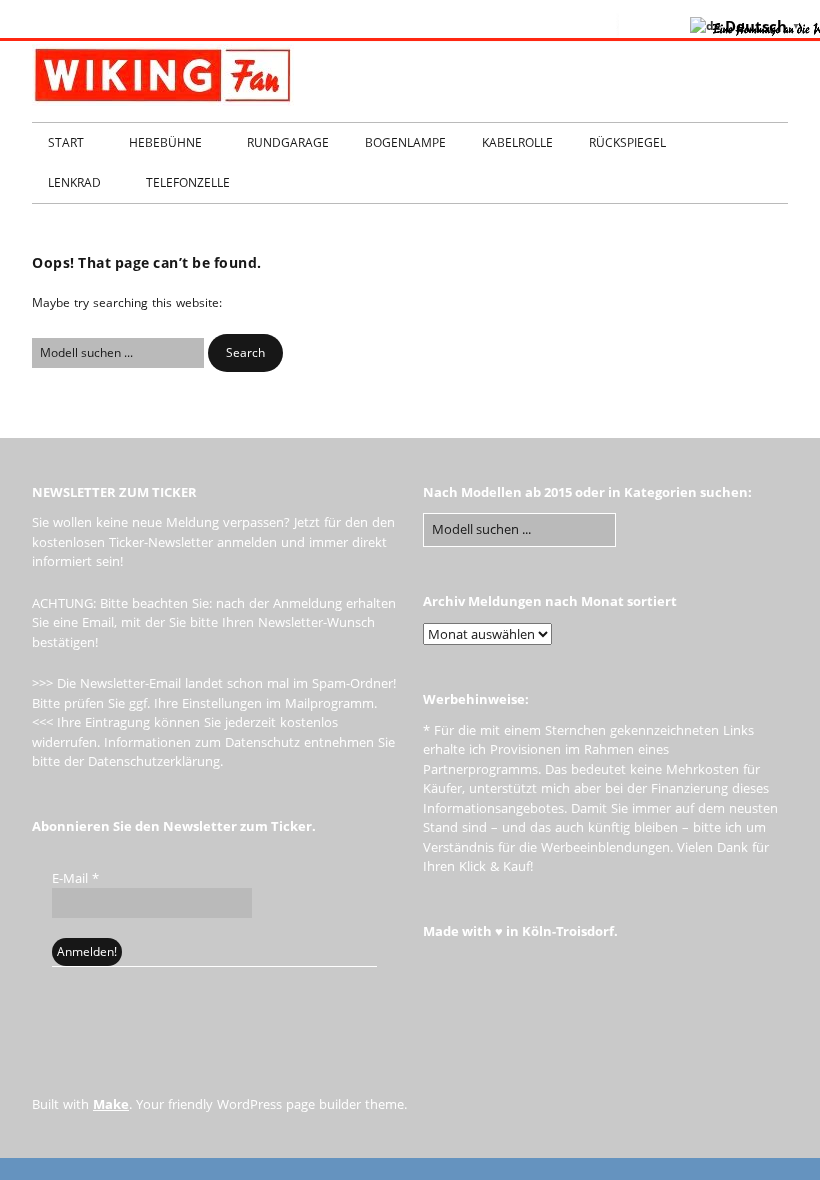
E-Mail (75, 878)
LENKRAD (74, 182)
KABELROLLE (517, 142)
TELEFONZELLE (188, 182)
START (66, 142)
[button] (245, 353)
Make (111, 1104)
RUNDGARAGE (288, 142)
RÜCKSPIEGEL (627, 142)
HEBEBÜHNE (165, 142)
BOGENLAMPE (405, 142)
